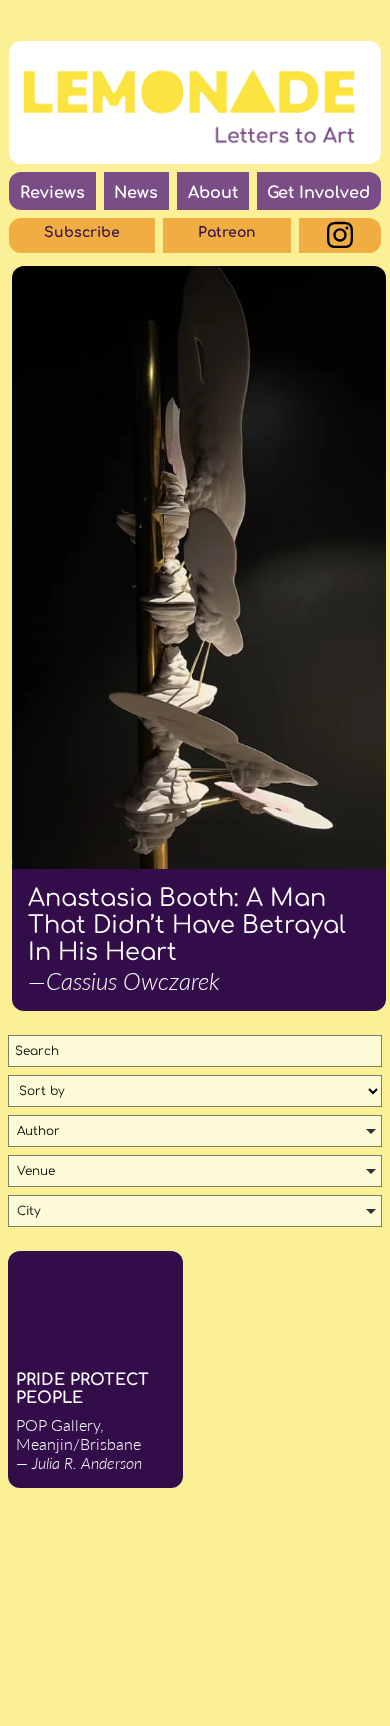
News (136, 193)
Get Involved (318, 193)
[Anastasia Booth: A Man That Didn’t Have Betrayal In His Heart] (199, 567)
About (213, 193)
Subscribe (82, 232)
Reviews (52, 193)
